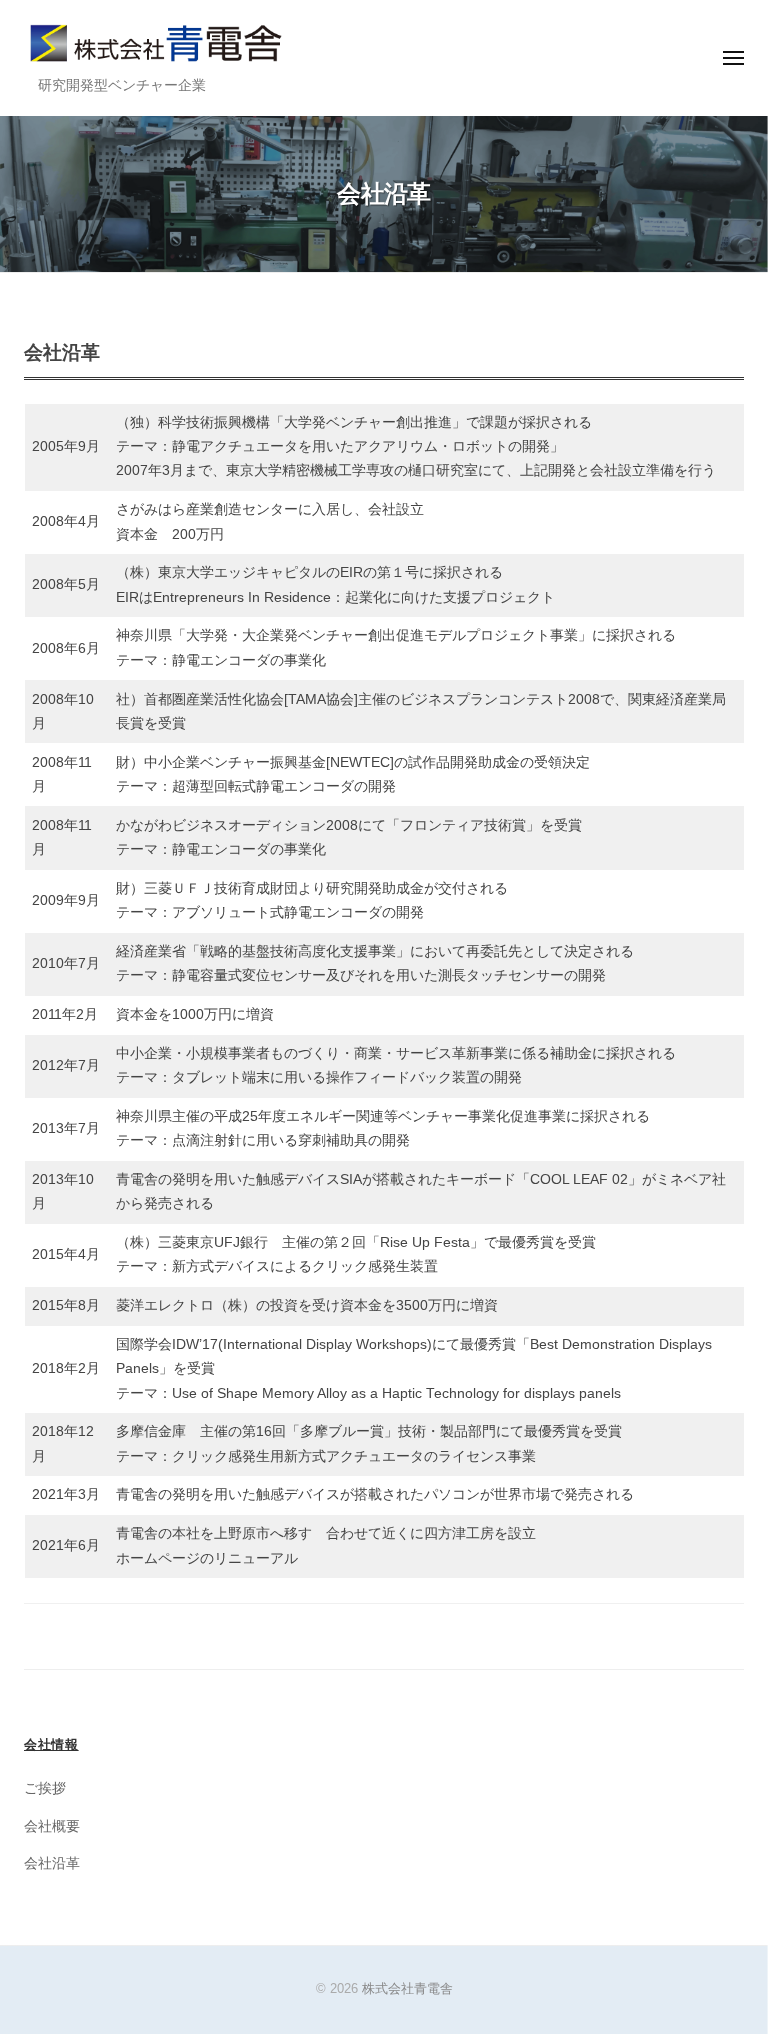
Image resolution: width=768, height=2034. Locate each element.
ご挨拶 (45, 1788)
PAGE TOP (728, 1956)
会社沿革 (52, 1863)
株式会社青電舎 (407, 1988)
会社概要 (52, 1826)
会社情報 (51, 1744)
